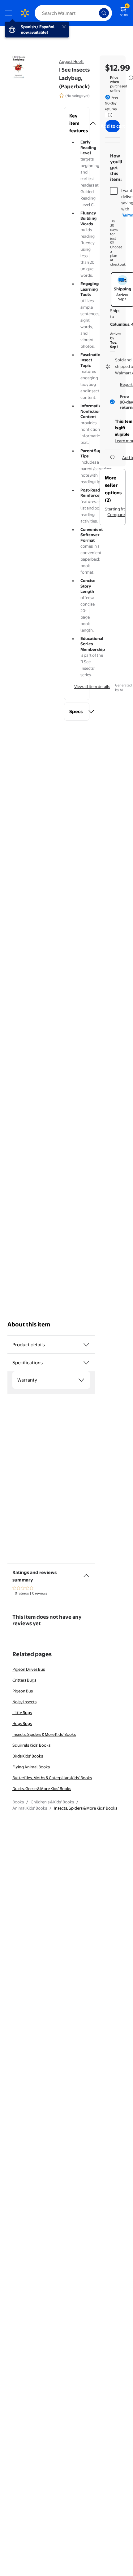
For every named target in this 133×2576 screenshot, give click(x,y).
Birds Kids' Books (28, 1756)
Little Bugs (22, 1713)
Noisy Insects (24, 1702)
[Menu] (10, 13)
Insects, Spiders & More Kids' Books (44, 1734)
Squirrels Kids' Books (31, 1745)
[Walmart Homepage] (25, 13)
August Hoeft (71, 61)
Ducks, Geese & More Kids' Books (42, 1789)
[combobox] (73, 13)
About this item (29, 1324)
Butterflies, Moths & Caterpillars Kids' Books (52, 1778)
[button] (77, 123)
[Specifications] (86, 1363)
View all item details (92, 686)
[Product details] (86, 1345)
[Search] (104, 13)
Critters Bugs (24, 1680)
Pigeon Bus (23, 1691)
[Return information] (109, 115)
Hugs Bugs (22, 1723)
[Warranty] (81, 1380)
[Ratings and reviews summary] (86, 1573)
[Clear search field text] (96, 13)
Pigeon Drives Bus (29, 1669)
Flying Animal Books (31, 1767)
